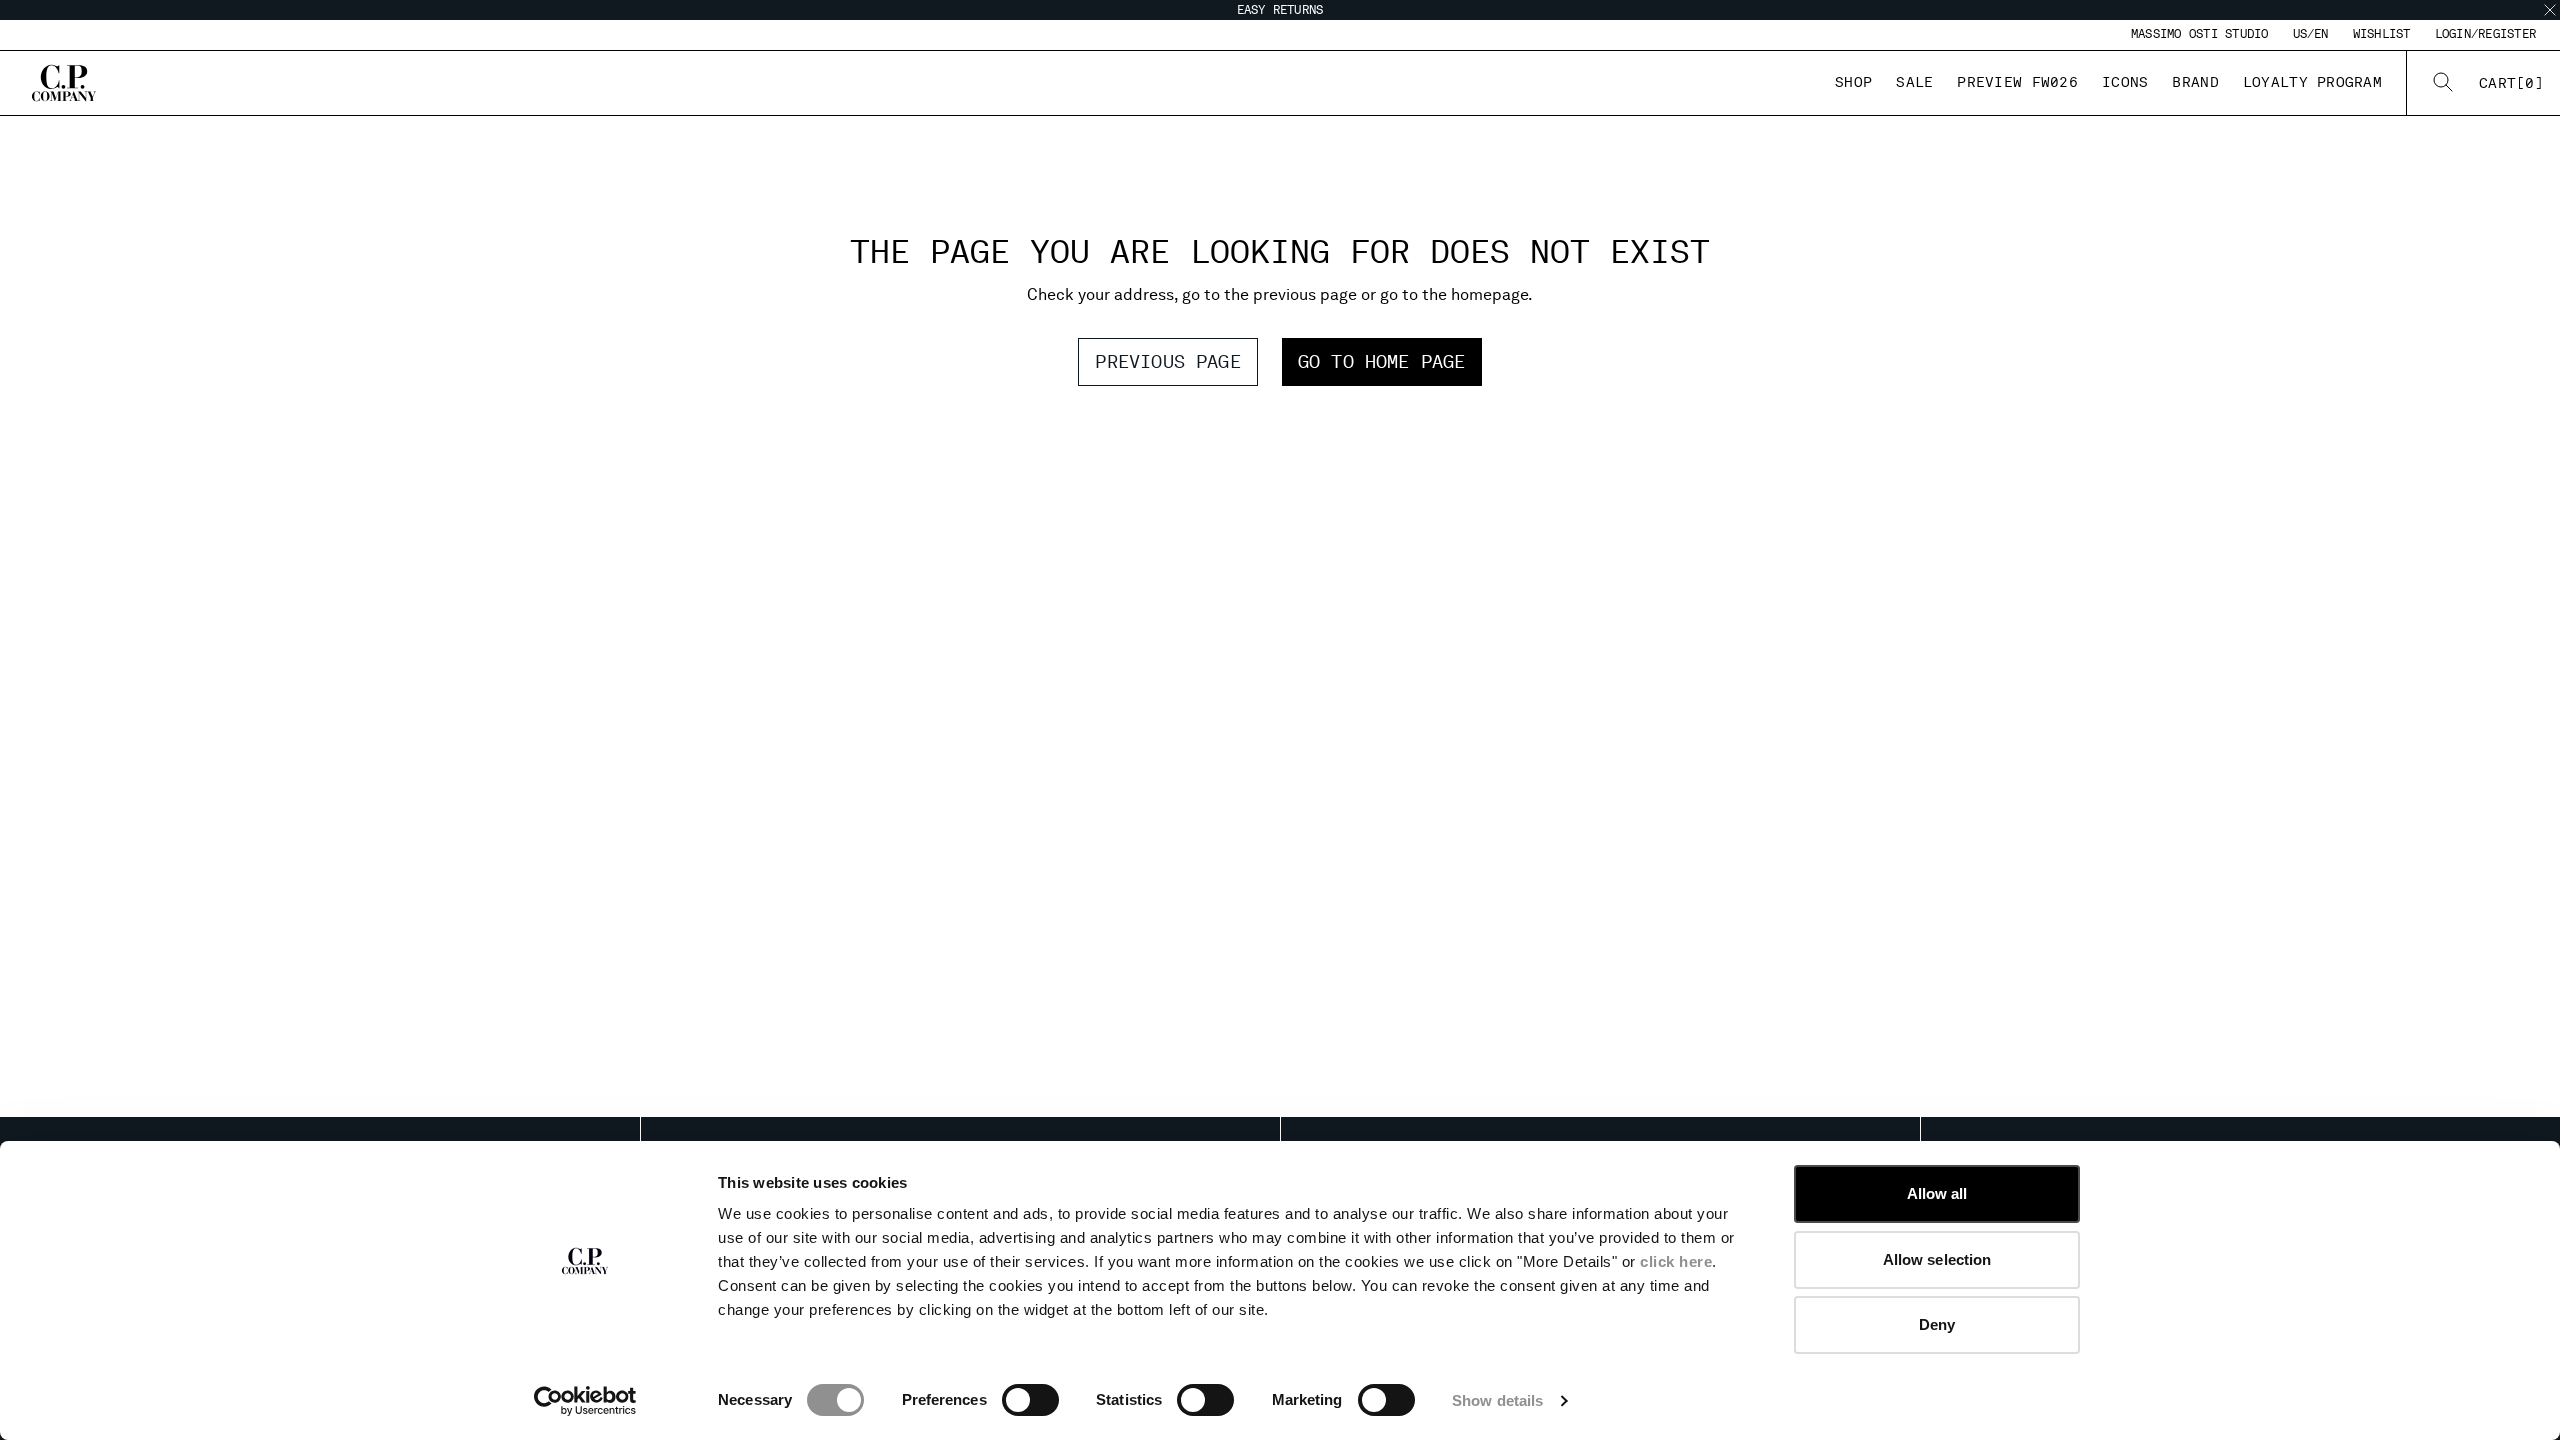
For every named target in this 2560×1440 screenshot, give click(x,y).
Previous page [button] (1167, 361)
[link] (2511, 83)
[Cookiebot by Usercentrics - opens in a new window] (585, 1401)
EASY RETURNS (1280, 10)
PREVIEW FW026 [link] (2017, 82)
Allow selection (1937, 1259)
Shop (1853, 82)
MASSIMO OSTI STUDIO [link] (2200, 34)
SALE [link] (1914, 82)
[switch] (1030, 1400)
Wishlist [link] (2382, 34)
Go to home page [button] (1382, 361)
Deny (1937, 1324)
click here (1676, 1261)
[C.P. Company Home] (64, 83)
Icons (2125, 82)
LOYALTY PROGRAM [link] (2312, 82)
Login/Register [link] (2485, 34)
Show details (1497, 1400)
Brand (2195, 82)
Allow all (1937, 1193)
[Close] (2550, 10)
